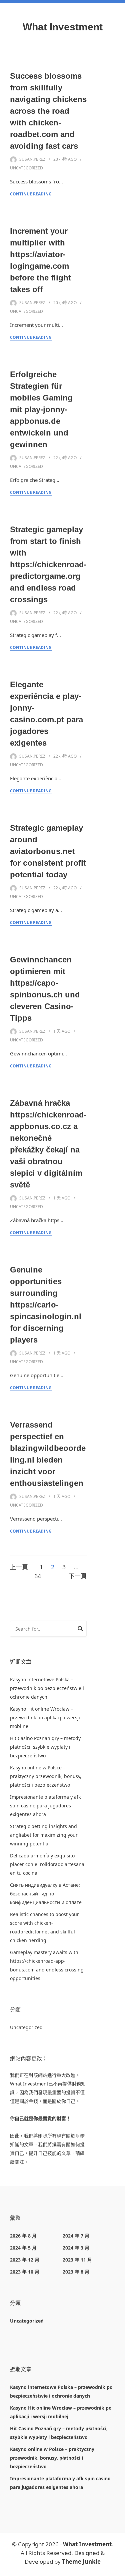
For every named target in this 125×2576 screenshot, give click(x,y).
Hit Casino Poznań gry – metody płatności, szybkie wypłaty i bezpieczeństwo (45, 1747)
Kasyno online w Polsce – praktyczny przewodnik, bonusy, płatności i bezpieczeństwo (46, 1776)
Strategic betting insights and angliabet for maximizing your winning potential (44, 1835)
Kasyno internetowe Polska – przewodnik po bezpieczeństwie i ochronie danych (47, 1688)
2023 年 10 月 (25, 2272)
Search (80, 1630)
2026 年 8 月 (23, 2236)
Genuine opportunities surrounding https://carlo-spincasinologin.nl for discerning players (46, 1305)
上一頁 (19, 1567)
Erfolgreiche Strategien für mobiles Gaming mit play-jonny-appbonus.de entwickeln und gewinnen (41, 409)
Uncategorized (26, 168)
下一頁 (78, 1576)
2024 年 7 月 (76, 2236)
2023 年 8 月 (76, 2272)
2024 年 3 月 (76, 2248)
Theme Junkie (81, 2561)
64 (38, 1576)
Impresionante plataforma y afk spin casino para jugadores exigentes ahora (45, 1806)
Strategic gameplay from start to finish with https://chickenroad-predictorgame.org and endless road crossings (48, 564)
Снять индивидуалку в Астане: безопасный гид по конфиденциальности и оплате (46, 1894)
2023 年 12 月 (25, 2260)
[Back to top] (118, 2569)
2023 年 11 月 (77, 2260)
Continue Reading (31, 194)
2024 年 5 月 (23, 2248)
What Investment (63, 27)
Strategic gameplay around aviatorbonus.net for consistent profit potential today (48, 851)
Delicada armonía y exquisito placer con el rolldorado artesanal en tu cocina (48, 1864)
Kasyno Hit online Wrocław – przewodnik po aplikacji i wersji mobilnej (45, 1718)
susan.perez (32, 159)
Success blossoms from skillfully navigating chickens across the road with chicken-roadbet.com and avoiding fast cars (48, 111)
